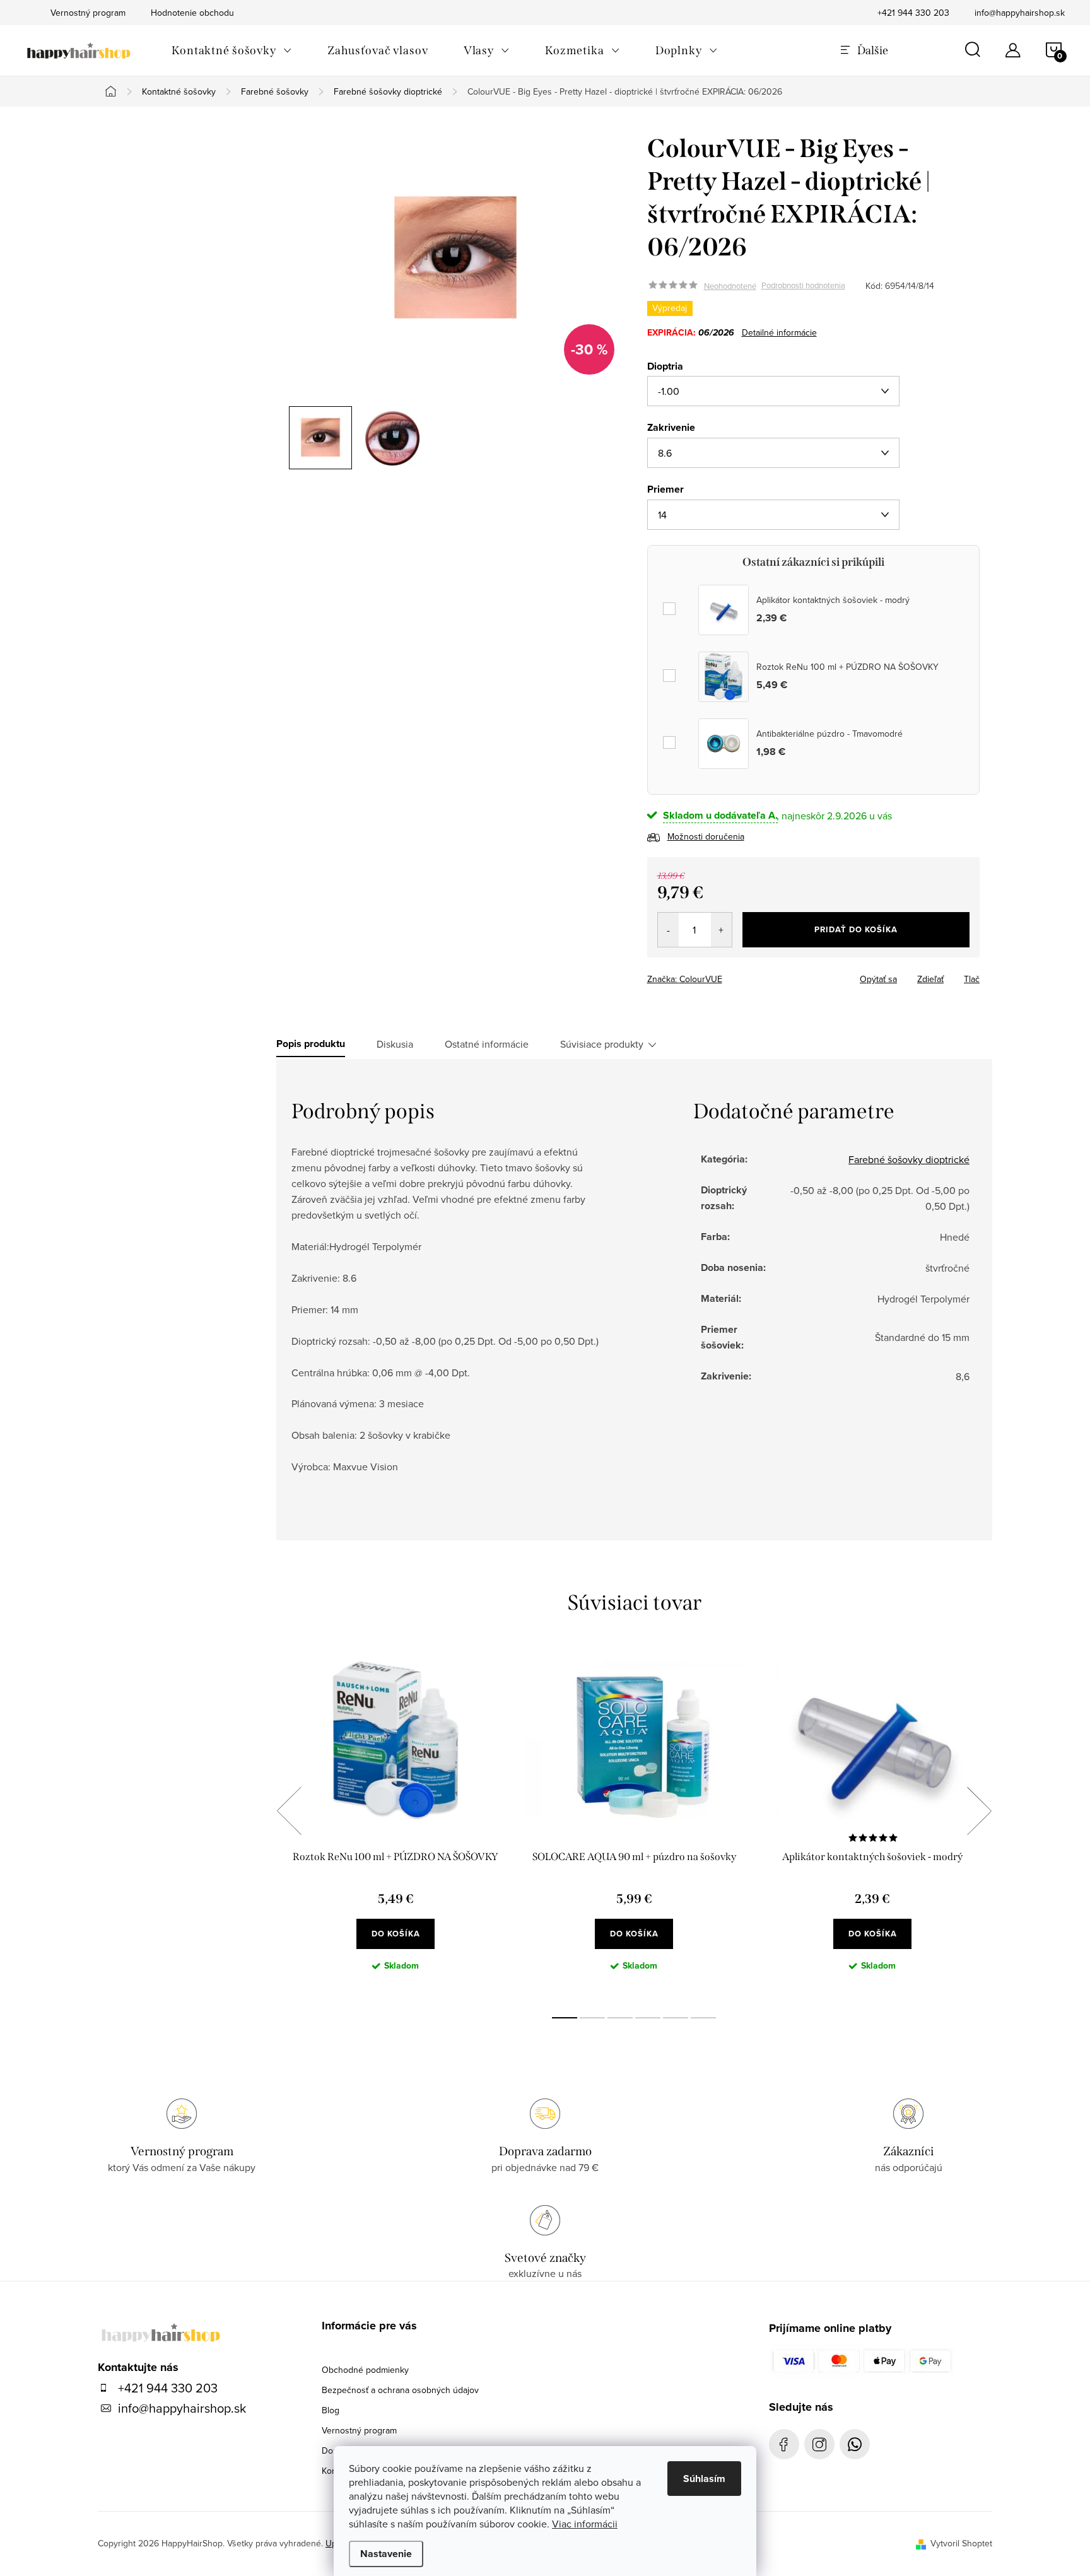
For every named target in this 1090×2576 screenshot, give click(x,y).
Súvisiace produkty (602, 1044)
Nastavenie (386, 2554)
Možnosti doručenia (706, 836)
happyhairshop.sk (819, 2444)
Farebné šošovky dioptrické (909, 1159)
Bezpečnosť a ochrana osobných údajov (400, 2390)
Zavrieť (735, 975)
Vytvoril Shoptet (961, 2543)
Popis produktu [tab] (311, 1044)
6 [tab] (703, 2018)
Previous (289, 1811)
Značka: (685, 979)
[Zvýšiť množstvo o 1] (721, 930)
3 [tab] (620, 2018)
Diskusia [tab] (395, 1044)
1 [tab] (565, 2018)
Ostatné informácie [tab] (487, 1044)
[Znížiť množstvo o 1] (668, 930)
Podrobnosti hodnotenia (803, 286)
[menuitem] (232, 50)
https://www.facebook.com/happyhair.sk (784, 2444)
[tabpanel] (396, 1825)
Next (979, 1811)
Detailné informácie (779, 332)
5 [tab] (676, 2018)
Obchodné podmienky (365, 2370)
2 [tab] (592, 2018)
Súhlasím (704, 2479)
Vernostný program (359, 2430)
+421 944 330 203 (913, 13)
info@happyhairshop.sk (1020, 13)
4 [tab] (648, 2018)
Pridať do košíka (856, 929)
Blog (331, 2410)
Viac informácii (585, 2524)
